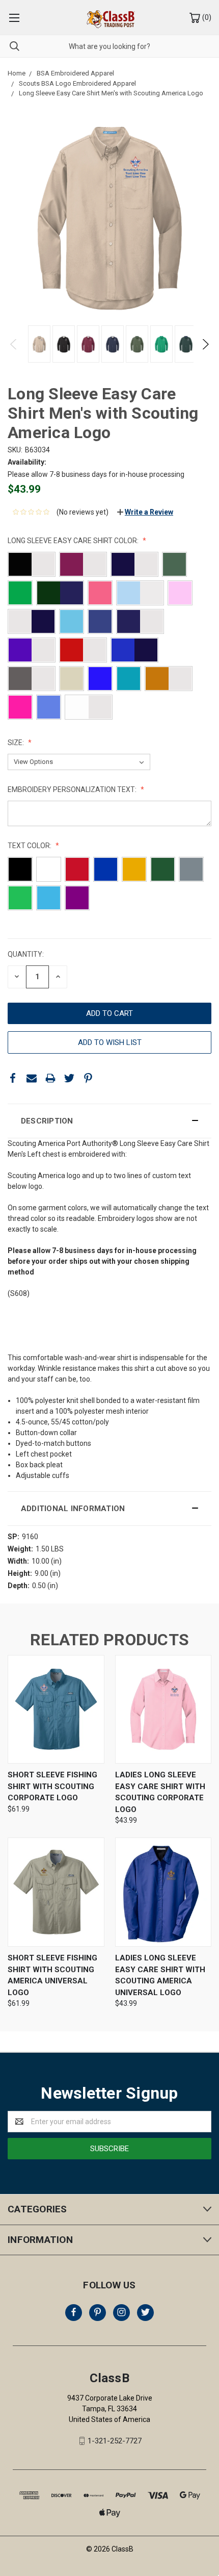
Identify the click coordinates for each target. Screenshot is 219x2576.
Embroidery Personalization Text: (73, 789)
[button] (109, 1121)
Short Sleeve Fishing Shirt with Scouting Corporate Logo (52, 1786)
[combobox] (109, 46)
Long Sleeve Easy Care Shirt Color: (74, 541)
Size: (17, 743)
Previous (14, 344)
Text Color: (30, 846)
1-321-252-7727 (115, 2441)
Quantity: (26, 954)
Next (205, 344)
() (206, 17)
